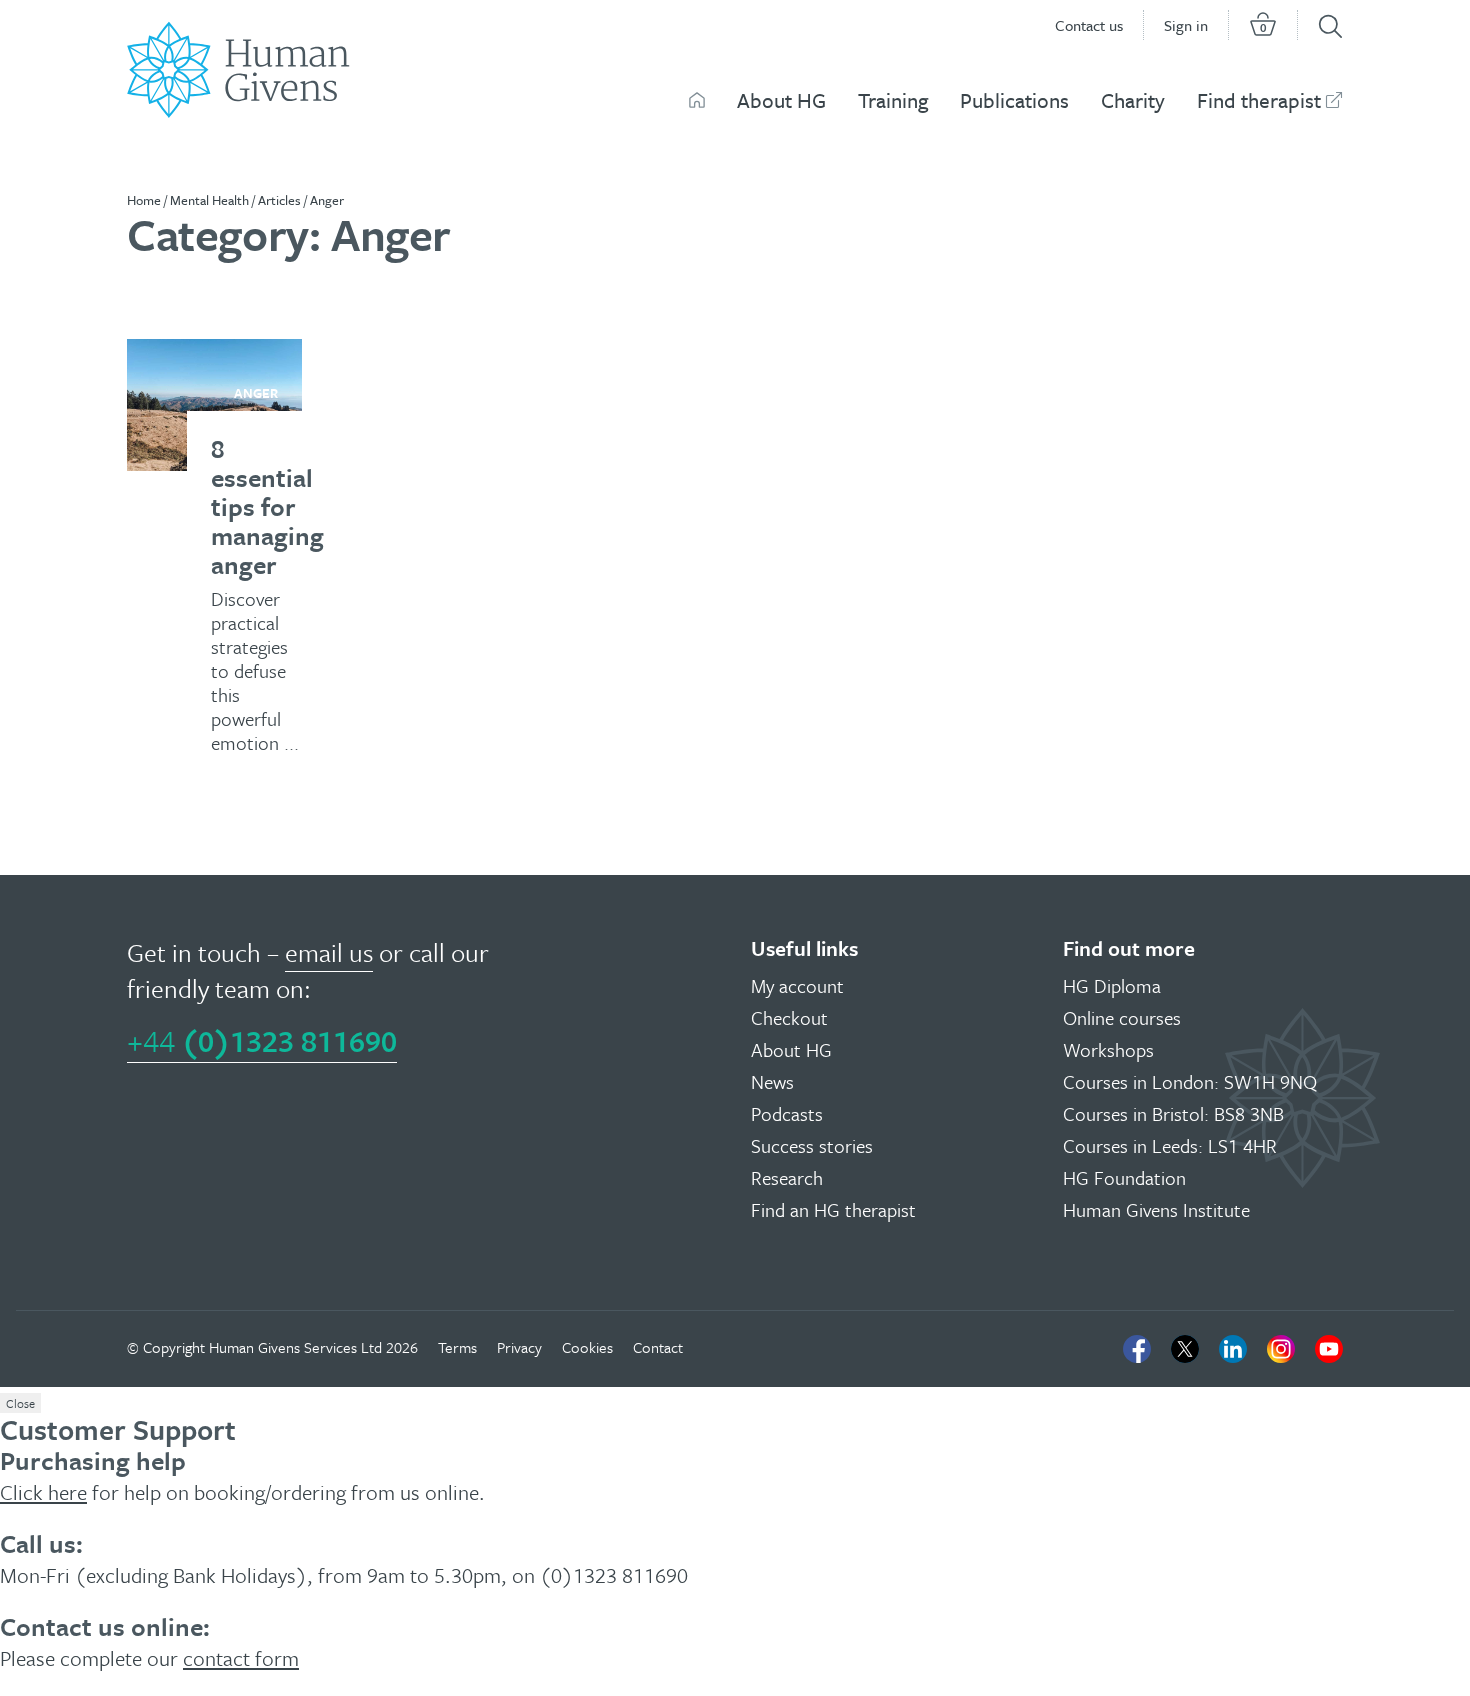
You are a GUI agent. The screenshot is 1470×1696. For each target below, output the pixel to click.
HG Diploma (1112, 985)
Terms (457, 1347)
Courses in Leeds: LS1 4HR (1170, 1145)
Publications (1014, 100)
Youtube (1329, 1349)
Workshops (1108, 1049)
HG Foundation (1124, 1177)
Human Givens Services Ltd (295, 1347)
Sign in (1186, 25)
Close (20, 1403)
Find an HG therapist (833, 1209)
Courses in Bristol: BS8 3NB (1173, 1113)
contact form (241, 1658)
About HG (781, 100)
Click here (43, 1492)
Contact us (1089, 25)
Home (144, 200)
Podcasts (787, 1113)
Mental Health (209, 200)
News (772, 1081)
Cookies (587, 1347)
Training (893, 100)
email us (329, 952)
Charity (1133, 100)
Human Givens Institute (1156, 1209)
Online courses (1122, 1017)
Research (787, 1177)
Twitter (1185, 1349)
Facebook (1137, 1349)
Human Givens (697, 100)
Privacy (519, 1347)
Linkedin (1233, 1349)
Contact (658, 1347)
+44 (262, 1040)
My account (797, 985)
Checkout (789, 1017)
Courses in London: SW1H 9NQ (1190, 1081)
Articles (279, 200)
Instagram (1281, 1349)
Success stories (812, 1145)
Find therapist (1259, 100)
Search (1330, 26)
